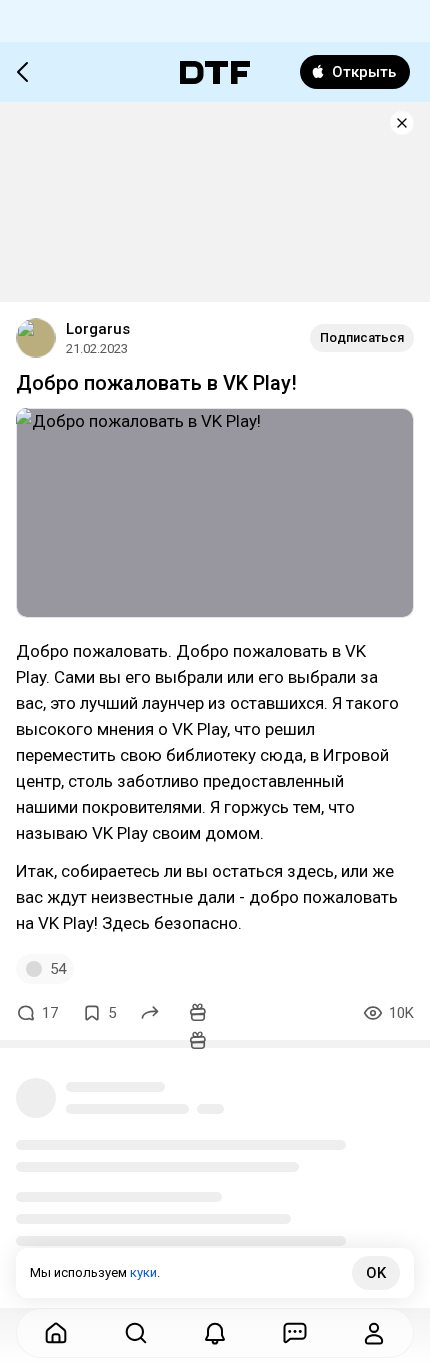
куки (143, 1272)
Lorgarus (98, 329)
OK (376, 1273)
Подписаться (362, 337)
